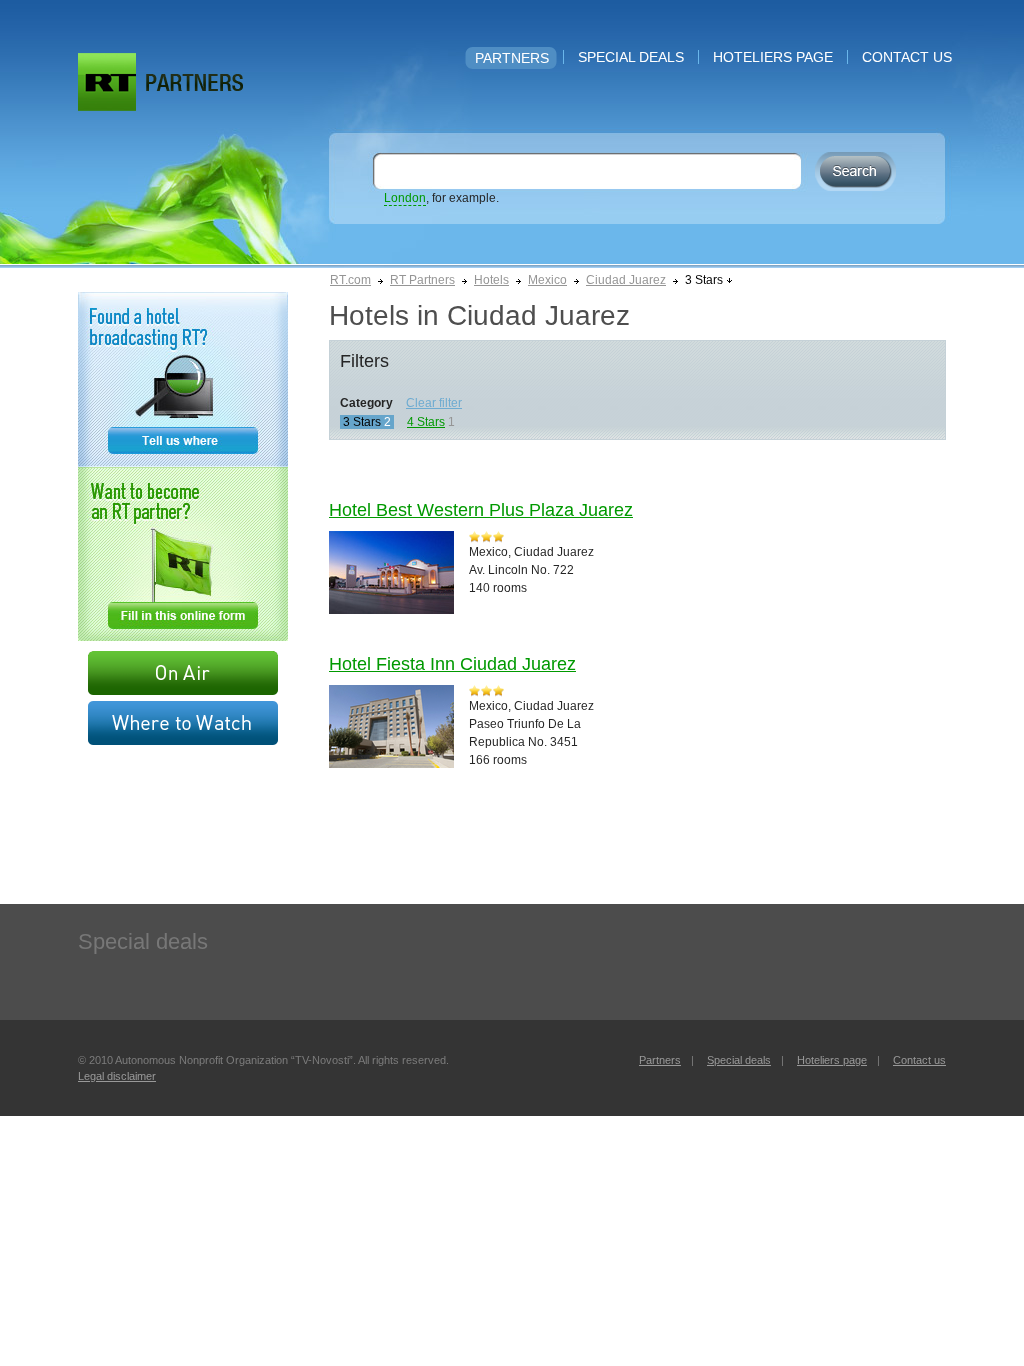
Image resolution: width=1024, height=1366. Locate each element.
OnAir (183, 673)
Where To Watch (183, 723)
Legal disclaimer (117, 1076)
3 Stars (362, 422)
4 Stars (426, 422)
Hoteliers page (773, 57)
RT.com (350, 280)
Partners (512, 58)
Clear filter (434, 403)
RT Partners (422, 280)
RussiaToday (107, 82)
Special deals (631, 57)
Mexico (547, 280)
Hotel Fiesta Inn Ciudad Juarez (452, 664)
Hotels (491, 280)
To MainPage (194, 82)
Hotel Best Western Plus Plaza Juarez (481, 510)
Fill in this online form (183, 554)
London (405, 198)
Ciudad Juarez (626, 280)
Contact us (907, 57)
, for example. (441, 198)
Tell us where (183, 379)
